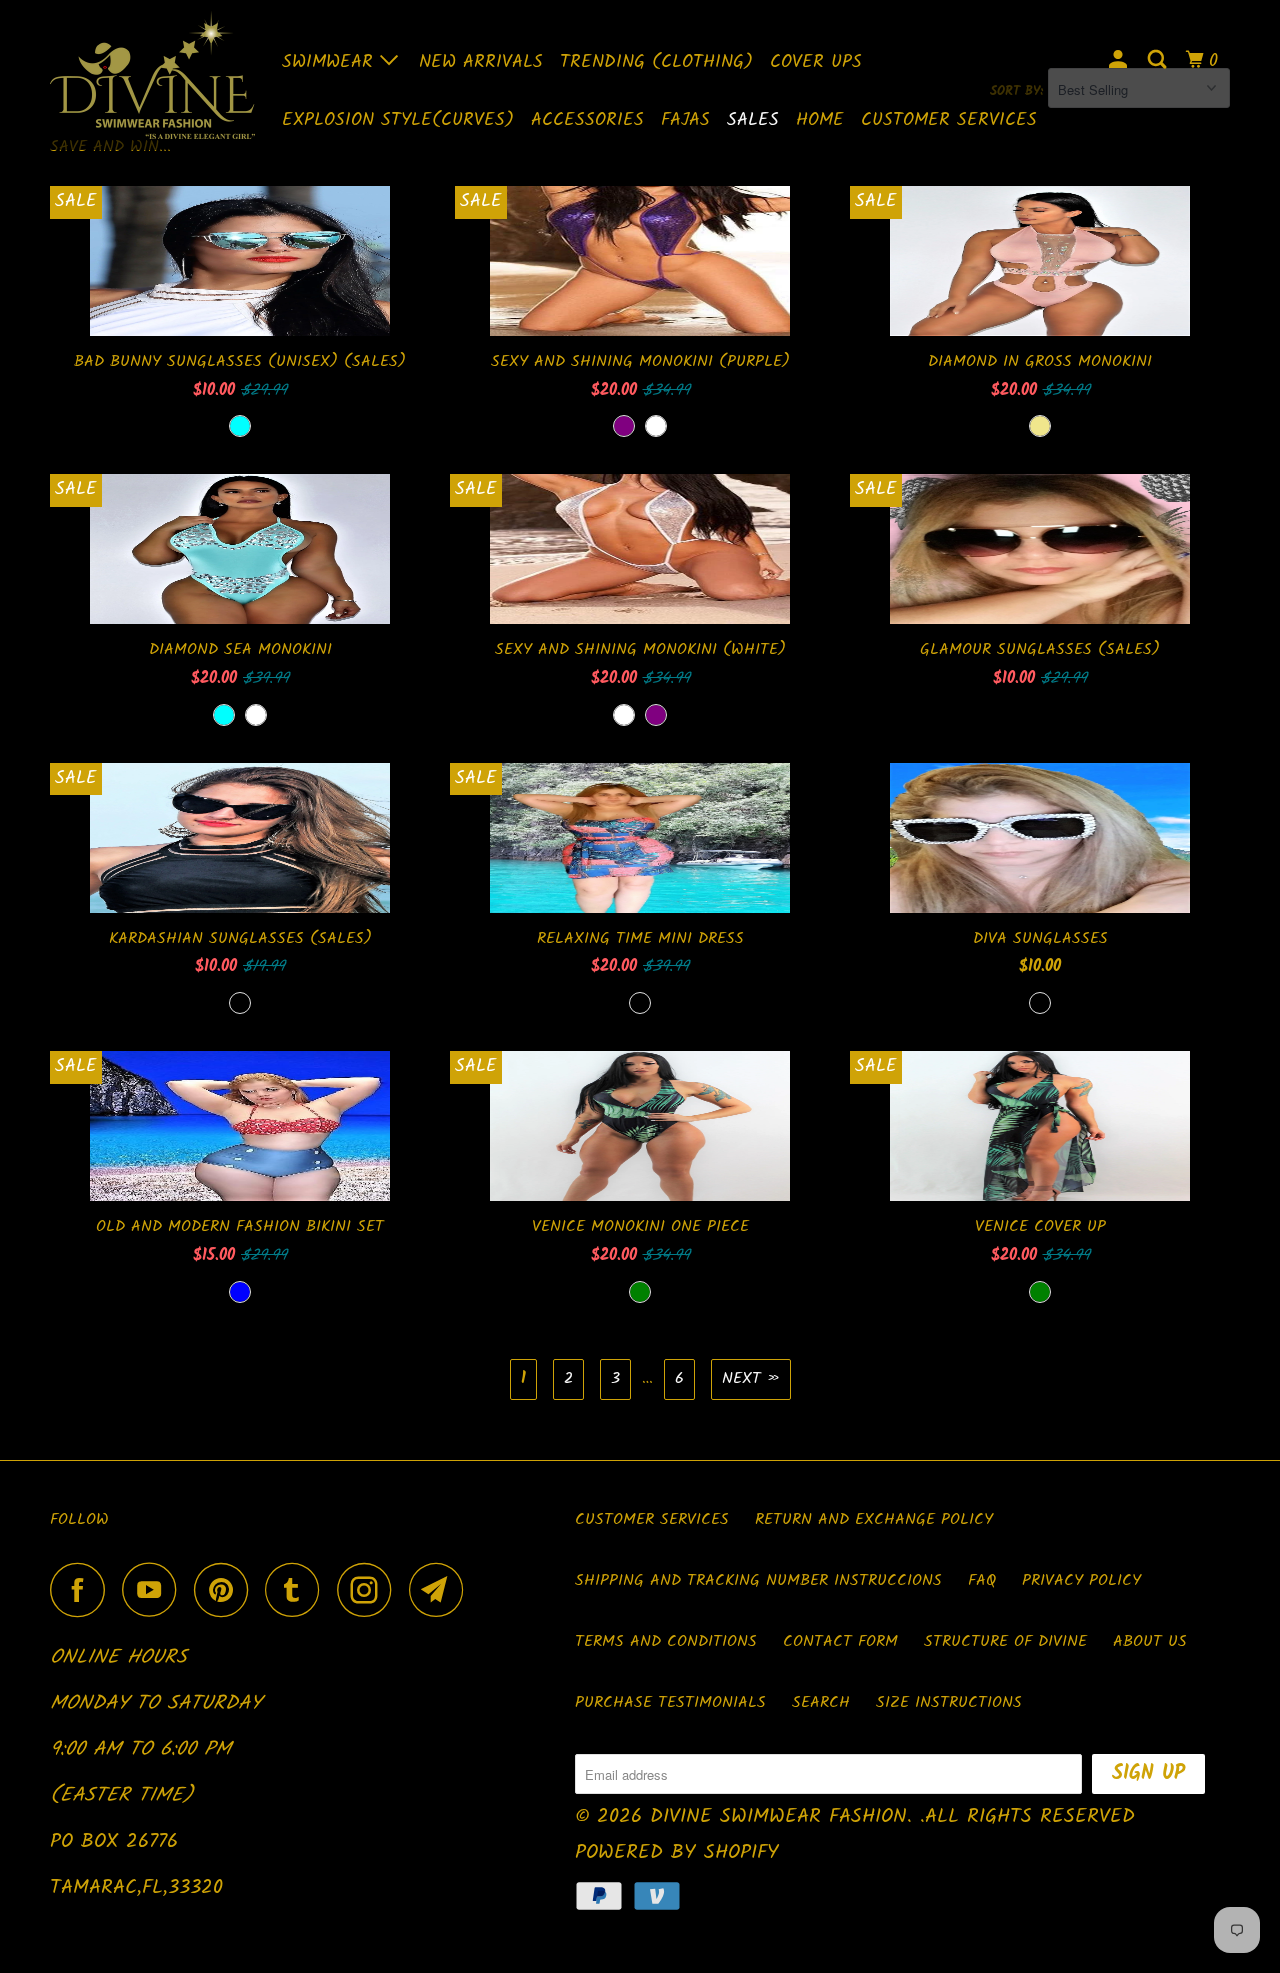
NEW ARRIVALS (481, 62)
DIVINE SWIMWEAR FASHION (778, 1817)
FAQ (982, 1580)
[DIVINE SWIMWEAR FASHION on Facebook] (83, 1589)
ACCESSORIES (587, 120)
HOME (820, 120)
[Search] (1159, 61)
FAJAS (685, 120)
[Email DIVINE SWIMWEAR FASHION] (442, 1589)
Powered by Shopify (677, 1853)
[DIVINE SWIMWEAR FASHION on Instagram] (370, 1589)
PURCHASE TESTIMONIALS (670, 1702)
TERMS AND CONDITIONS (666, 1641)
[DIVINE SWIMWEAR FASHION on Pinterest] (226, 1589)
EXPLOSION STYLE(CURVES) (398, 120)
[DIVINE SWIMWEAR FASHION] (152, 75)
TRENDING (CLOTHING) (656, 62)
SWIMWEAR (331, 62)
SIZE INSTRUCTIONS (949, 1702)
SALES (753, 120)
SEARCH (821, 1702)
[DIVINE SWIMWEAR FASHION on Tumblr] (298, 1589)
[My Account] (1120, 61)
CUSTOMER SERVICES (949, 120)
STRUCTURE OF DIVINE (1005, 1641)
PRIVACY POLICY (1081, 1580)
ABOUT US (1150, 1641)
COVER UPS (816, 62)
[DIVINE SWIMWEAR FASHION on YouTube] (155, 1589)
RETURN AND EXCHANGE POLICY (874, 1519)
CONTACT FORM (840, 1641)
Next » (751, 1378)
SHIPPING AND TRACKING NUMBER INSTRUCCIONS (758, 1580)
